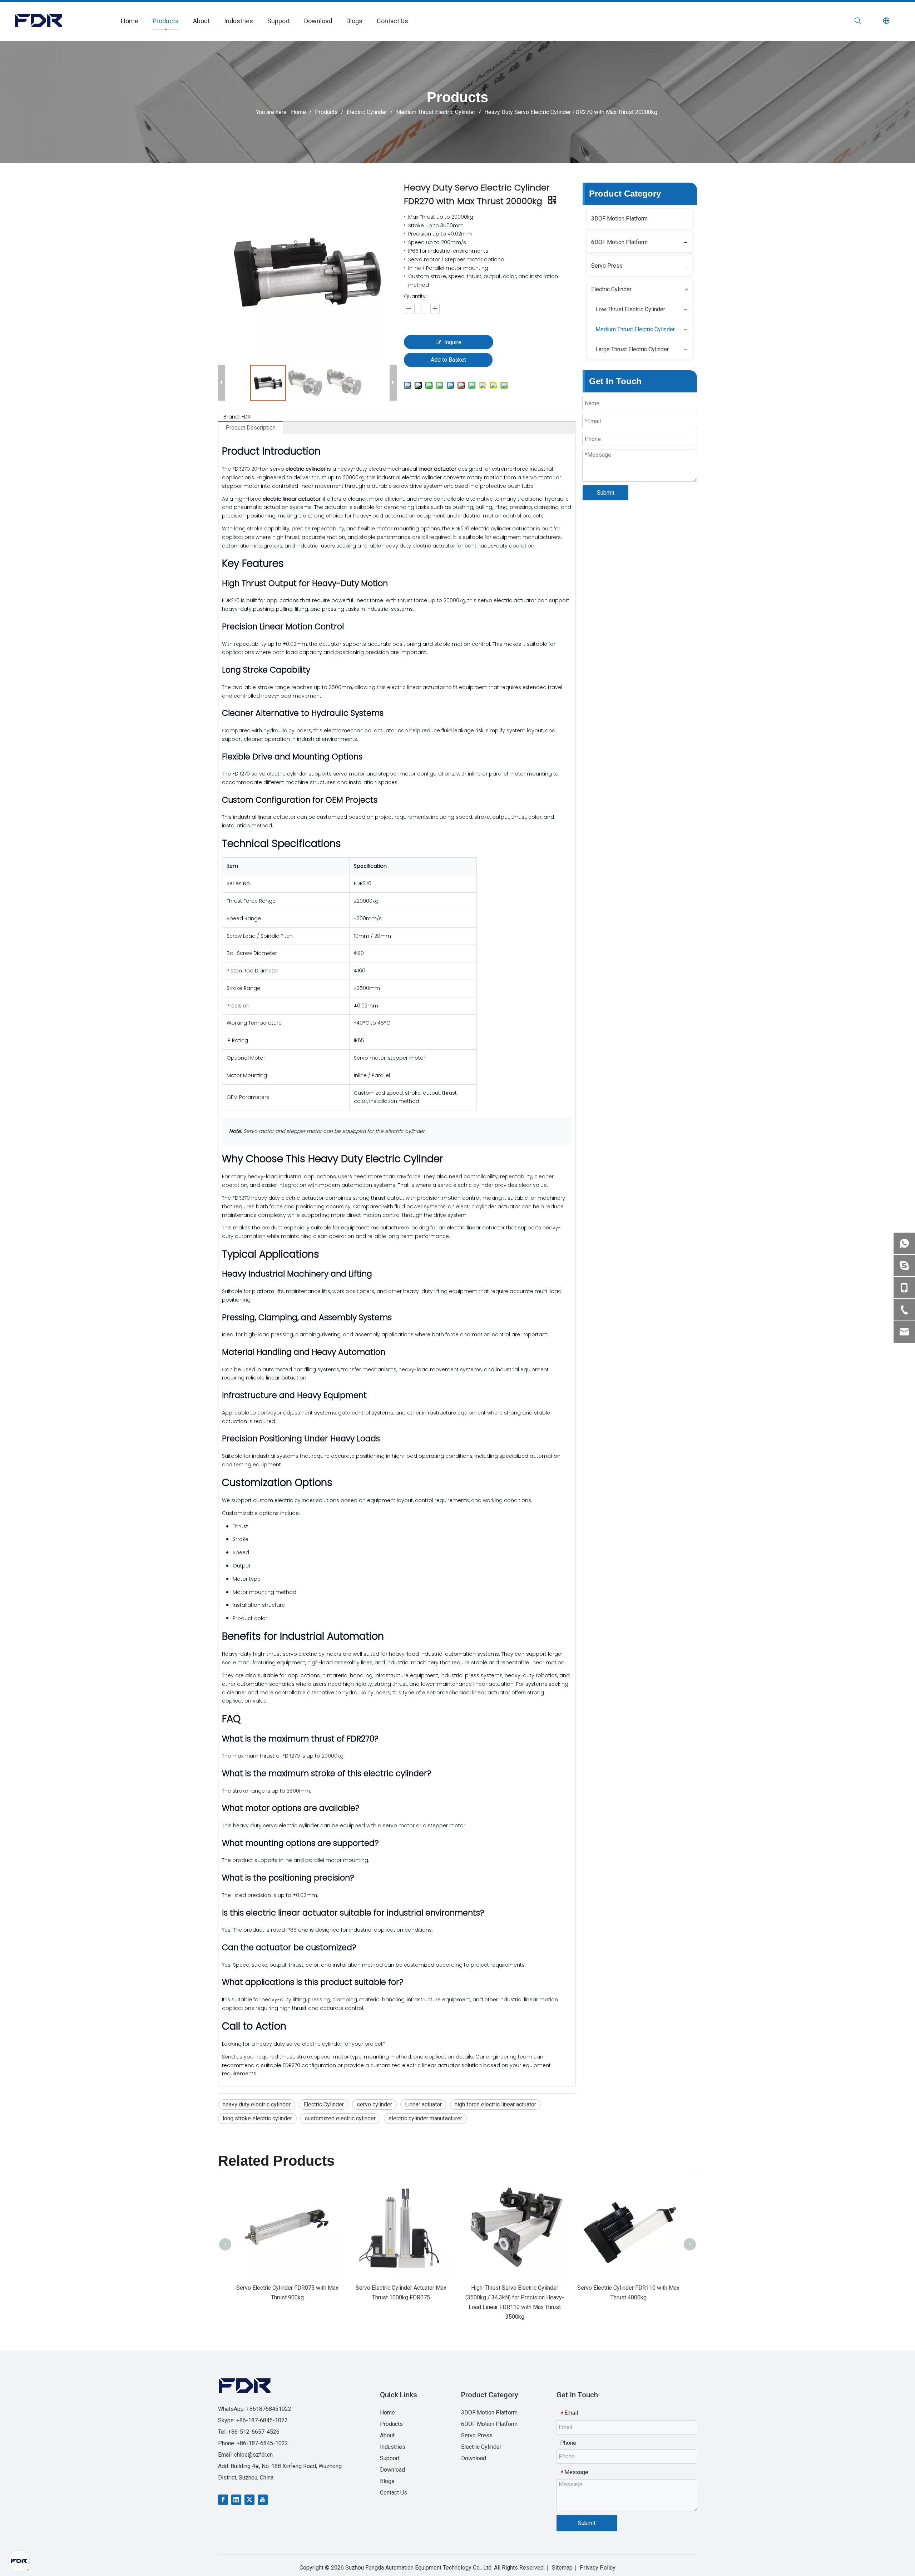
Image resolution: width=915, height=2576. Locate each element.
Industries (239, 21)
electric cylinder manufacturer (425, 2118)
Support (279, 21)
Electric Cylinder (324, 2104)
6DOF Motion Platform (619, 242)
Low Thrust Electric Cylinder (630, 309)
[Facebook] (223, 2499)
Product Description (251, 428)
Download (318, 21)
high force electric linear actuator (495, 2104)
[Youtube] (263, 2499)
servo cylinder (374, 2104)
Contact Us (392, 21)
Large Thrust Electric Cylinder (632, 349)
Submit (606, 493)
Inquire (453, 342)
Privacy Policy (598, 2568)
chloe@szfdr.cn (253, 2455)
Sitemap (562, 2568)
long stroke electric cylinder (257, 2118)
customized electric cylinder (340, 2118)
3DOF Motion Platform (619, 219)
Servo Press (607, 266)
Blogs (354, 21)
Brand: (232, 417)
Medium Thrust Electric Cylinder (635, 329)
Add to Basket (448, 360)
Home (130, 21)
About (201, 21)
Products (166, 21)
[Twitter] (249, 2499)
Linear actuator (423, 2104)
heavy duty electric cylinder (257, 2104)
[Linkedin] (236, 2499)
